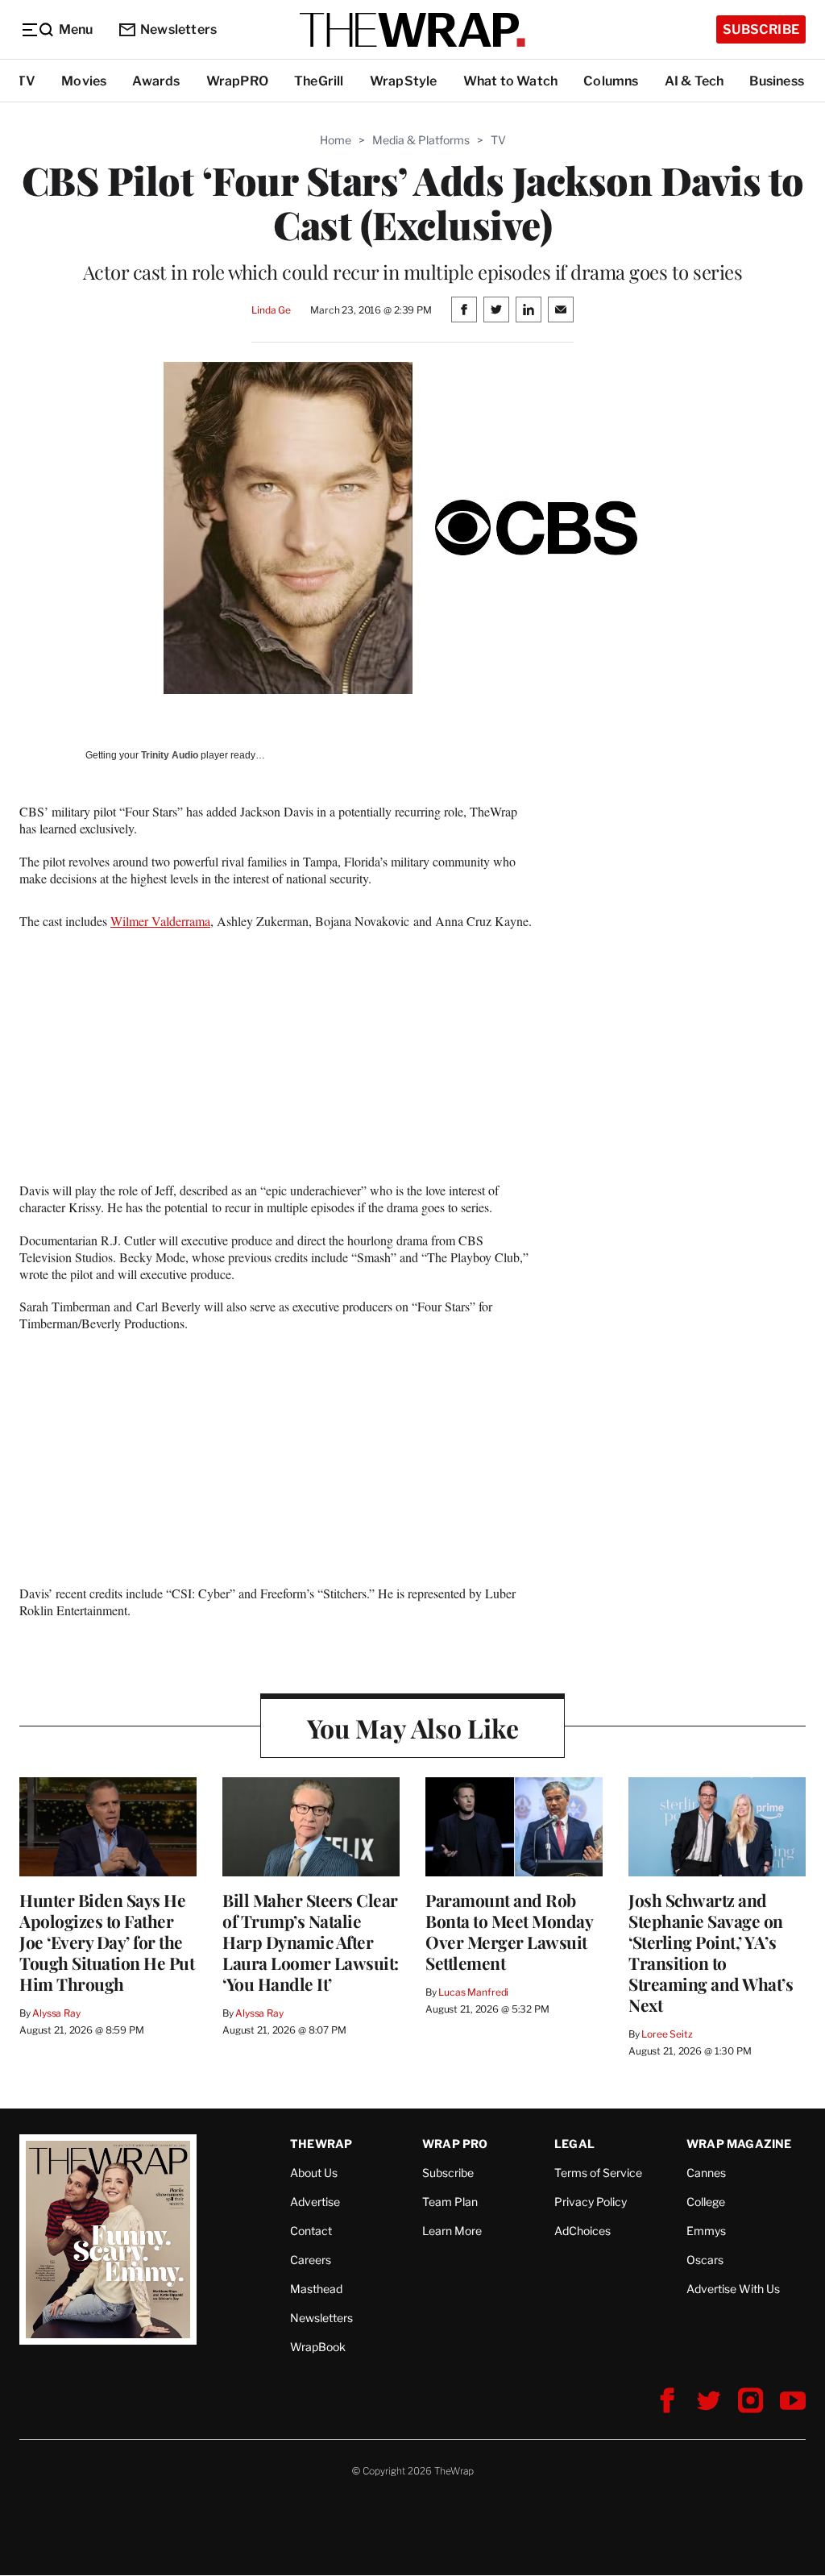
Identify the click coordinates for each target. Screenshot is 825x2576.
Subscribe (761, 29)
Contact (311, 2231)
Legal (574, 2144)
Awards (156, 81)
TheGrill (319, 81)
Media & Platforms (421, 140)
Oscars (705, 2260)
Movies (84, 81)
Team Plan (450, 2202)
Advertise (315, 2202)
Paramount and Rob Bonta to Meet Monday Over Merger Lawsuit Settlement (509, 1931)
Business (777, 81)
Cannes (706, 2173)
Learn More (452, 2231)
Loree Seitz (667, 2034)
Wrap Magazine (739, 2144)
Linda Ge (271, 310)
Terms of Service (598, 2173)
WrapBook (318, 2347)
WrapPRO (237, 81)
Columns (611, 81)
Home (336, 140)
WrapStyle (404, 81)
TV (26, 81)
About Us (314, 2173)
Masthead (316, 2289)
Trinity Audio (170, 755)
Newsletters (178, 29)
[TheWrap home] (412, 30)
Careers (311, 2260)
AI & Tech (694, 81)
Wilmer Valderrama (160, 921)
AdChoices (582, 2231)
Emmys (706, 2231)
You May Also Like (413, 1728)
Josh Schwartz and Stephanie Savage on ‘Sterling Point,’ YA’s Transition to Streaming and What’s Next (711, 1952)
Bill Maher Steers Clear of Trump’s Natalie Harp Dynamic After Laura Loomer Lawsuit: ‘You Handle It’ (311, 1942)
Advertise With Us (733, 2289)
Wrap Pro (455, 2144)
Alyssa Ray (56, 2013)
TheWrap (321, 2144)
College (706, 2202)
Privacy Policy (591, 2202)
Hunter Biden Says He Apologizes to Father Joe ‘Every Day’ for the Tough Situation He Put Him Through (107, 1942)
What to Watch (511, 81)
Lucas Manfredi (473, 1992)
